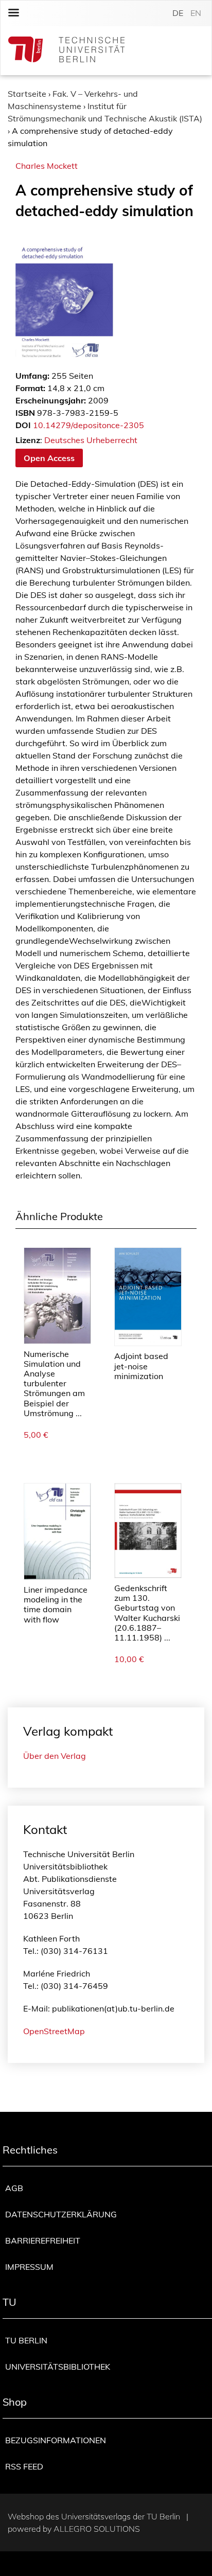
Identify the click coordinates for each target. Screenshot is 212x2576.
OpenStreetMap (54, 2031)
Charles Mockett (47, 166)
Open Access (49, 458)
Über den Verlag (55, 1756)
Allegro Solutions (97, 2529)
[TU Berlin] (66, 51)
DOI (23, 425)
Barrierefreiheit (43, 2240)
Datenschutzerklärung (61, 2214)
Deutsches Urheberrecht (91, 440)
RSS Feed (24, 2466)
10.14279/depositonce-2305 (89, 425)
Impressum (29, 2267)
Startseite (27, 94)
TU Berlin (26, 2340)
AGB (14, 2188)
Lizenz (28, 440)
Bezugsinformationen (56, 2440)
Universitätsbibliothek (58, 2367)
